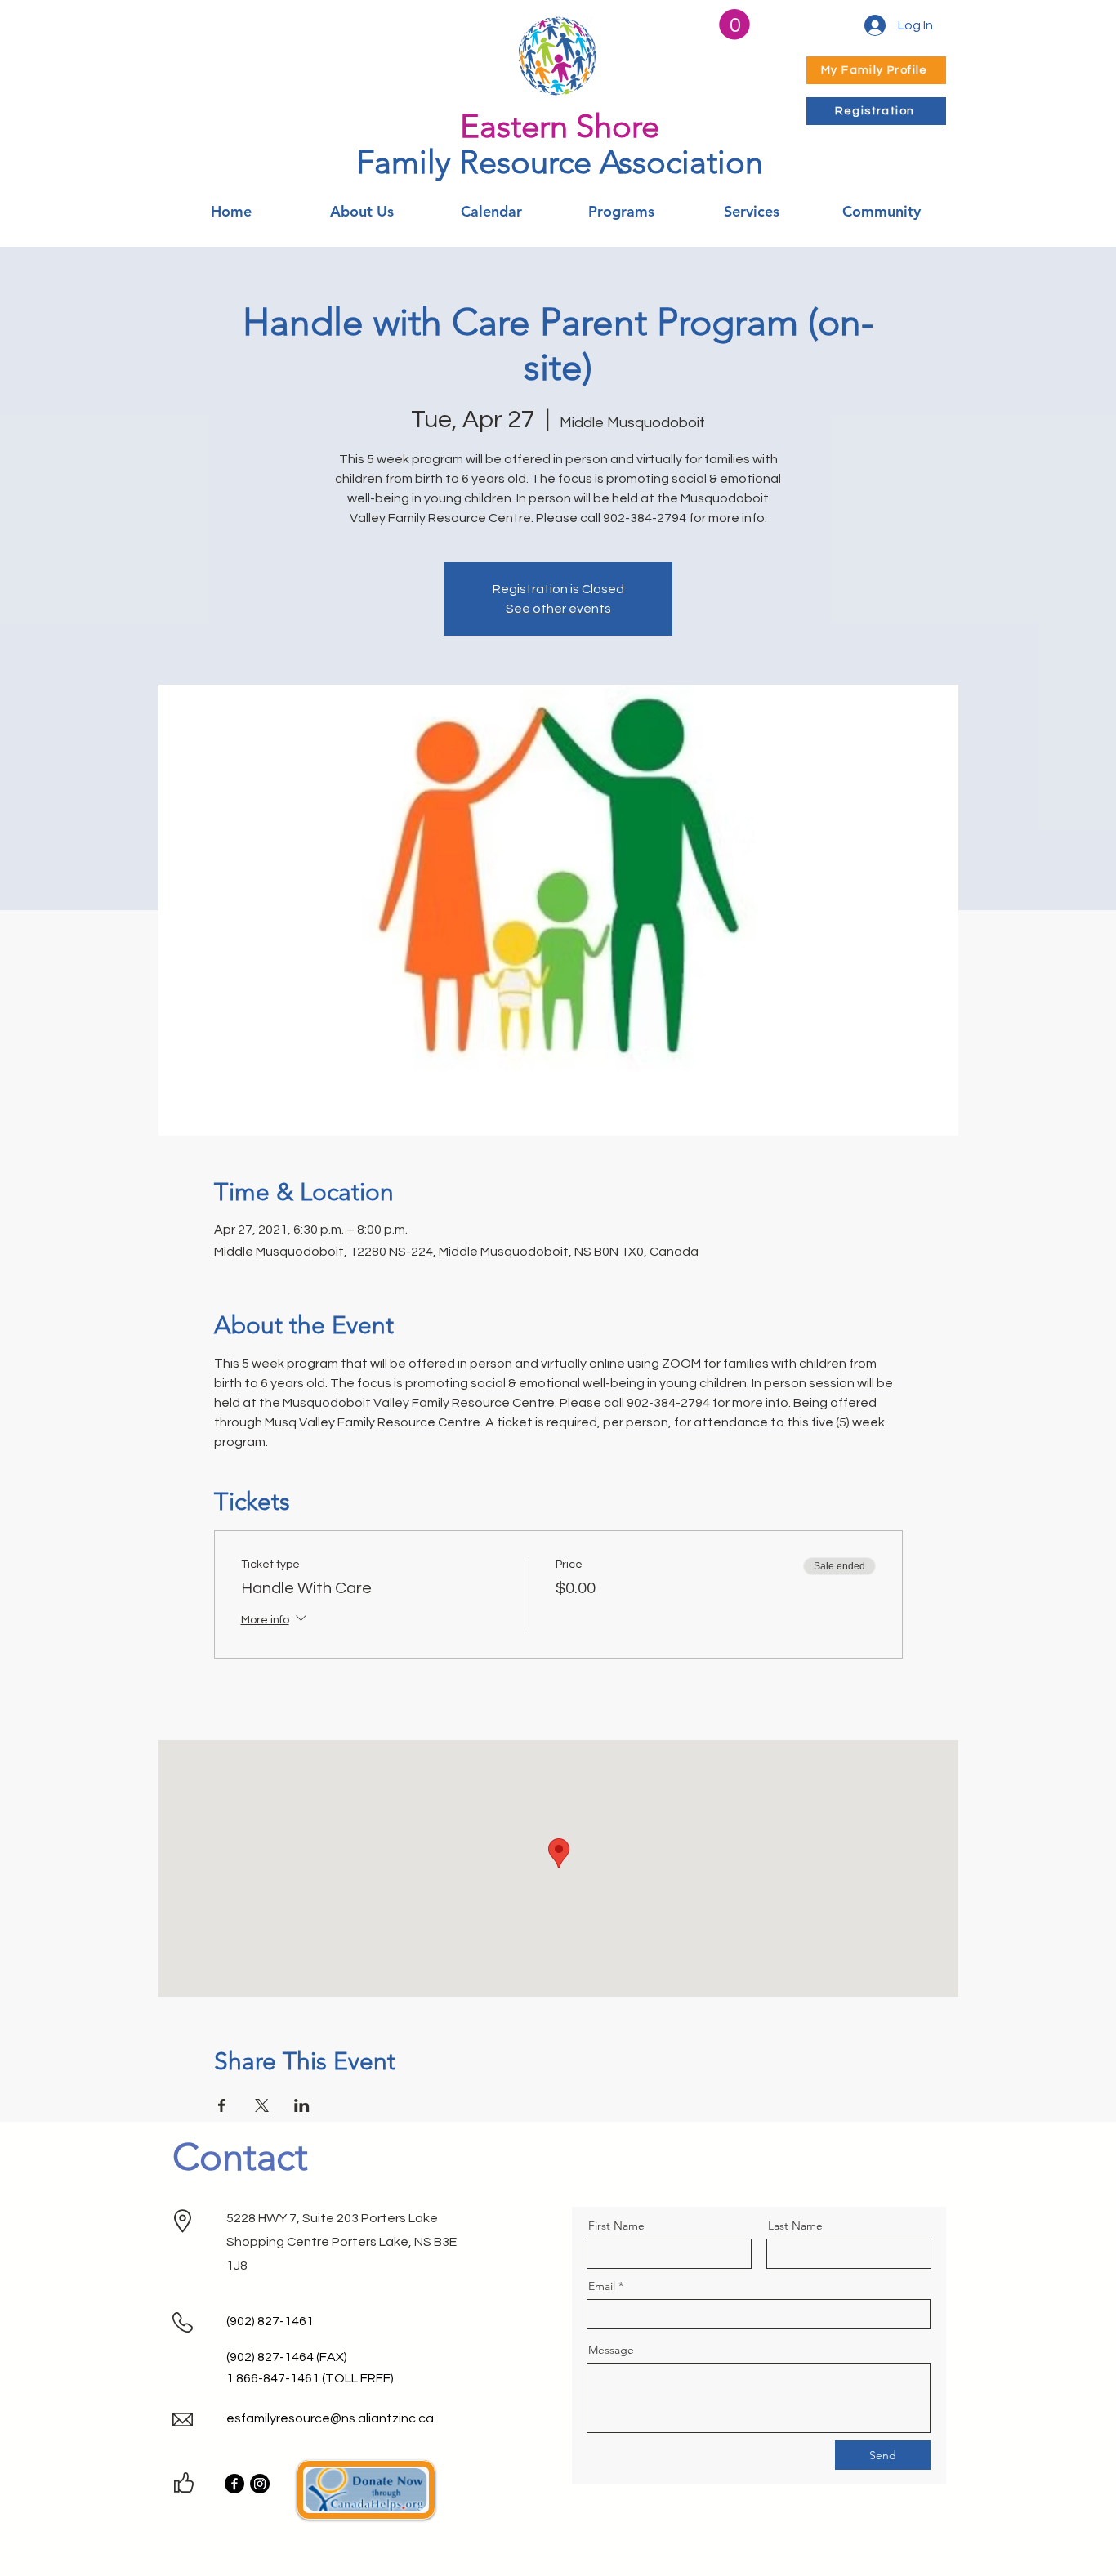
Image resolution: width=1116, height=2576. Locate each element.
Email (602, 2286)
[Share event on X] (262, 2105)
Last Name (795, 2226)
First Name (616, 2226)
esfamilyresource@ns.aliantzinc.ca (330, 2418)
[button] (734, 25)
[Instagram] (260, 2484)
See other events (558, 609)
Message (611, 2350)
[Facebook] (234, 2484)
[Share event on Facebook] (222, 2105)
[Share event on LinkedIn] (302, 2105)
